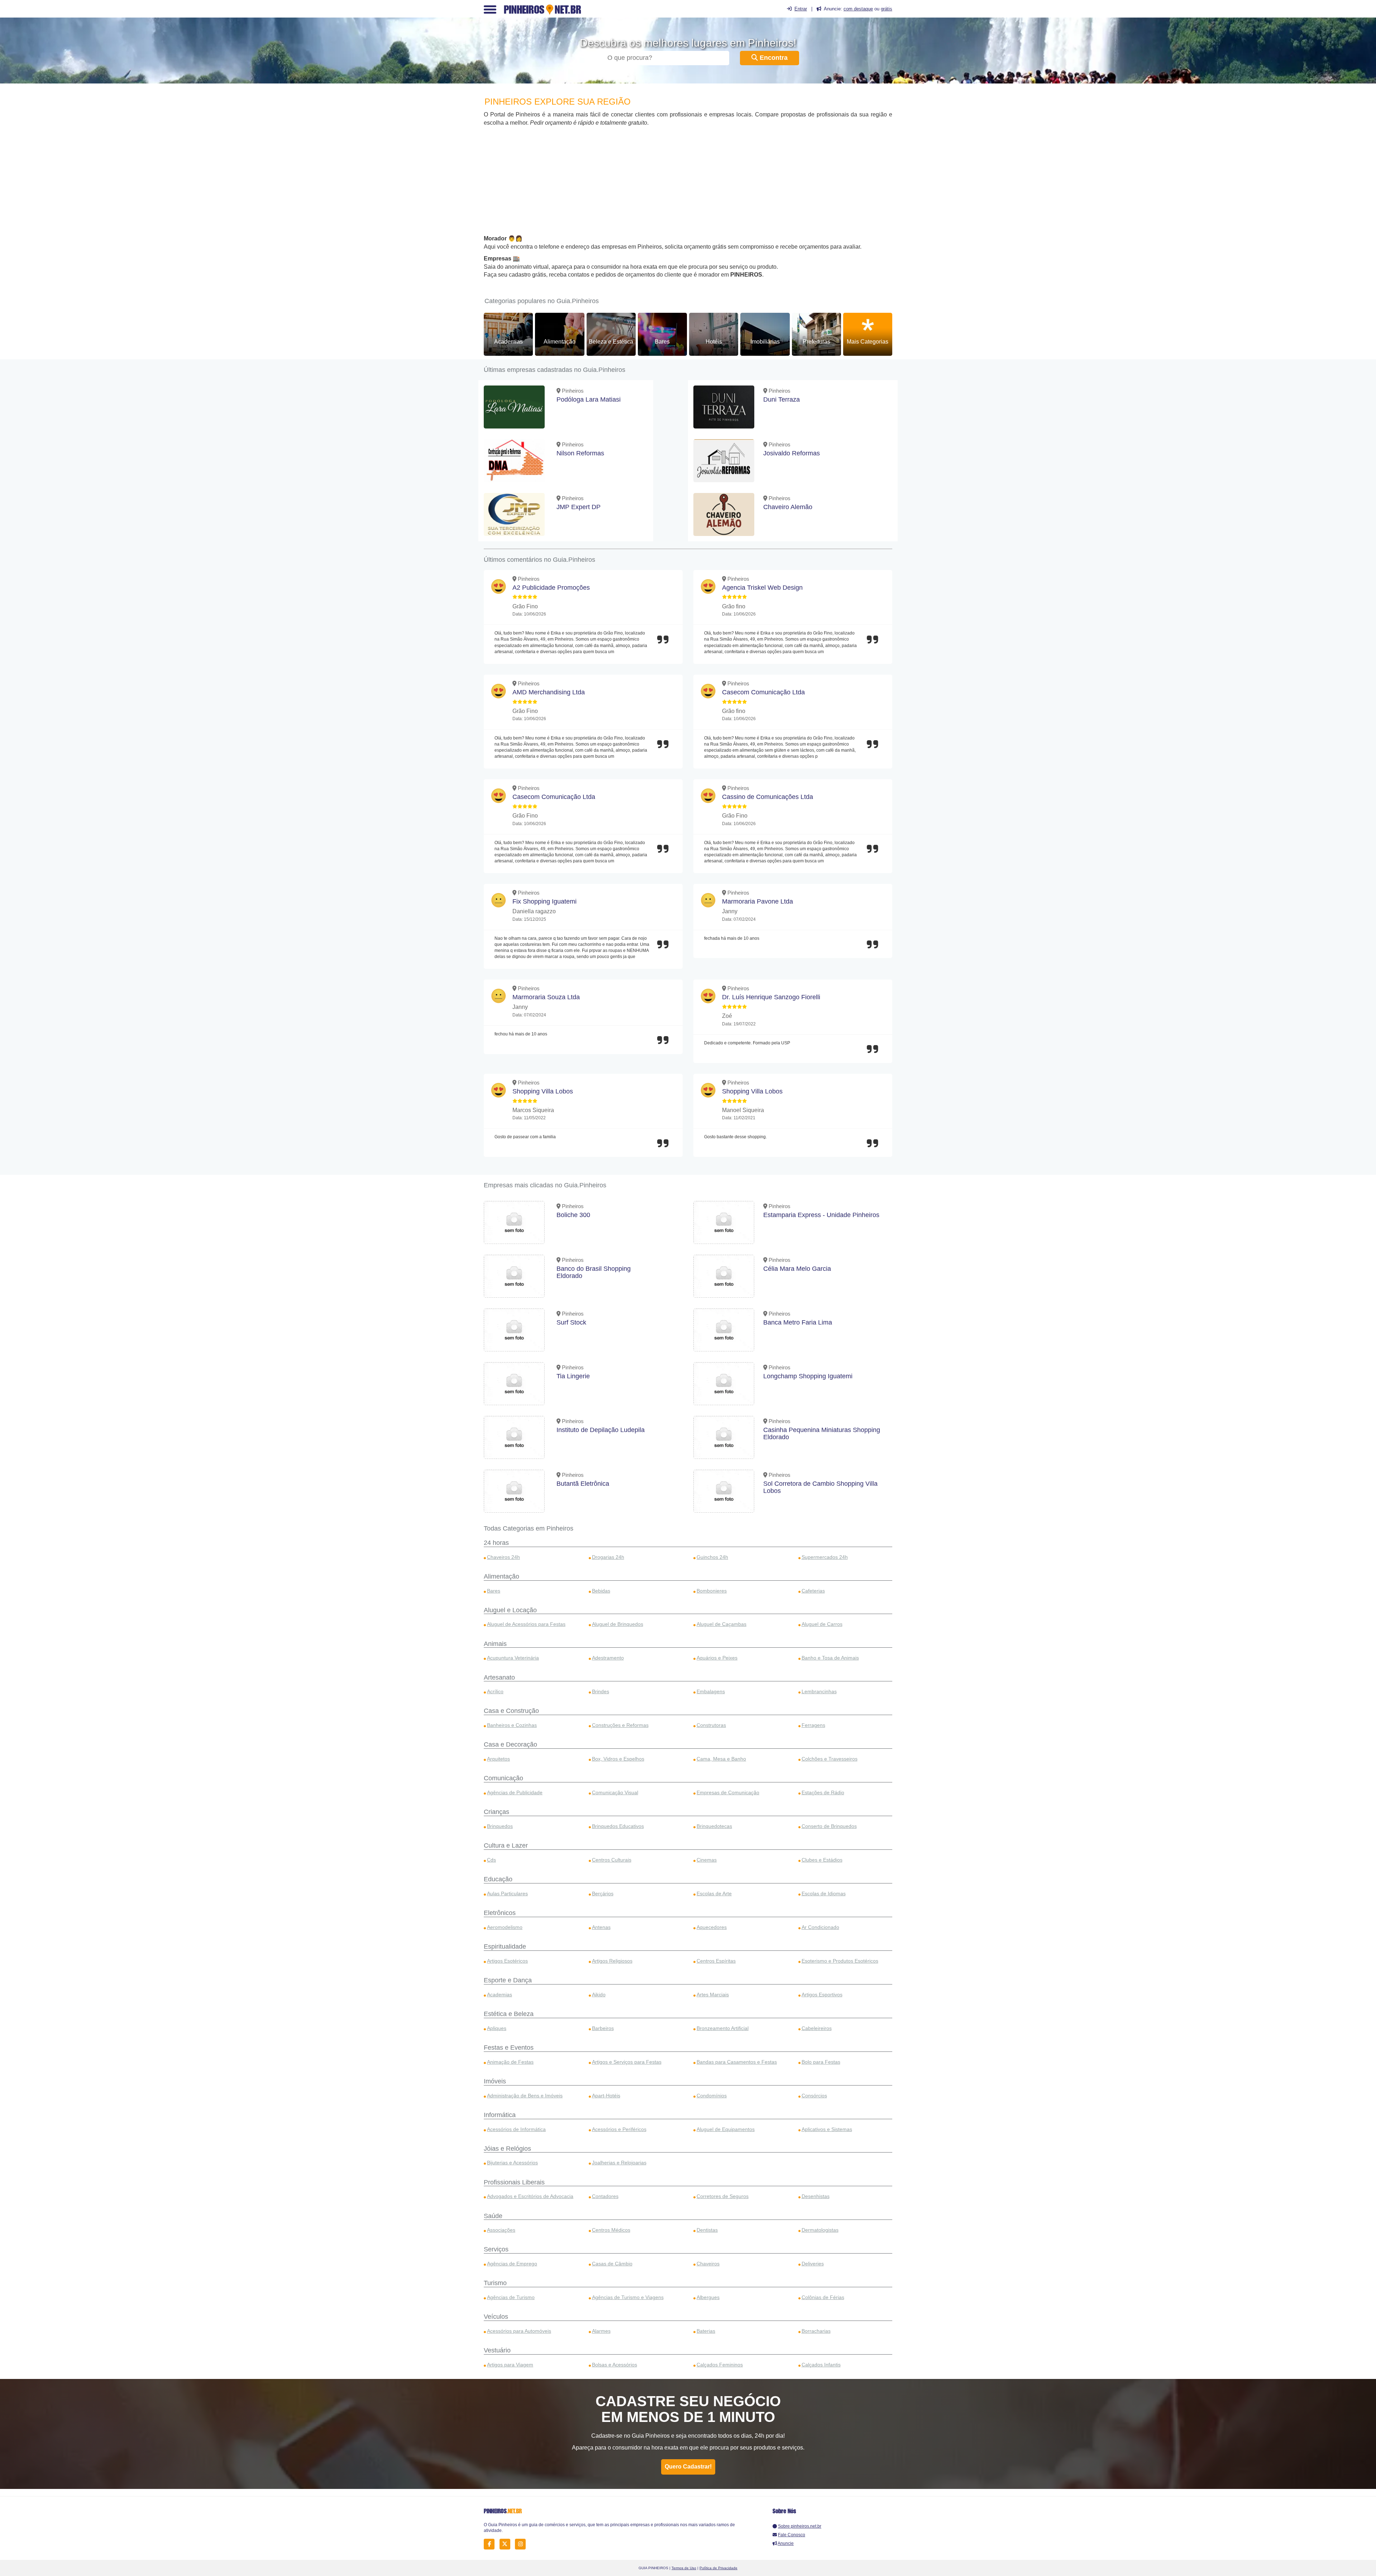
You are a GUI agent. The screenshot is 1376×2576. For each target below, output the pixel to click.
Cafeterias (813, 1591)
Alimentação (560, 342)
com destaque (858, 9)
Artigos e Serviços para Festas (627, 2062)
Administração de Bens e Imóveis (525, 2096)
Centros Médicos (611, 2230)
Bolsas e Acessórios (615, 2365)
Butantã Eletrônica (583, 1484)
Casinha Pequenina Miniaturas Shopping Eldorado (822, 1433)
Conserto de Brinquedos (829, 1826)
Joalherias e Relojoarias (619, 2163)
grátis (887, 9)
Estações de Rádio (823, 1792)
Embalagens (711, 1691)
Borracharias (816, 2331)
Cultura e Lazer (506, 1845)
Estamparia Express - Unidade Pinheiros (821, 1215)
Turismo (495, 2283)
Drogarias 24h (608, 1557)
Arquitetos (498, 1759)
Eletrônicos (500, 1913)
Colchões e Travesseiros (830, 1759)
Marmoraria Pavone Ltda (758, 901)
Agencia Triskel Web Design (762, 588)
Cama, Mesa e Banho (721, 1759)
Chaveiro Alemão (788, 507)
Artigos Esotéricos (507, 1961)
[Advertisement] (688, 181)
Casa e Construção (511, 1711)
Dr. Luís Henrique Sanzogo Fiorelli (771, 997)
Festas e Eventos (509, 2048)
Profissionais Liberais (514, 2182)
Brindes (601, 1691)
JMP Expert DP (579, 507)
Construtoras (711, 1725)
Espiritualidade (505, 1947)
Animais (495, 1644)
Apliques (497, 2028)
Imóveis (495, 2081)
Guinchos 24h (712, 1557)
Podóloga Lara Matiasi (589, 399)
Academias (508, 342)
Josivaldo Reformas (792, 453)
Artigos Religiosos (612, 1961)
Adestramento (608, 1658)
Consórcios (814, 2096)
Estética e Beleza (509, 2014)
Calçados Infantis (821, 2365)
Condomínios (712, 2096)
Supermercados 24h (825, 1557)
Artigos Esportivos (822, 1995)
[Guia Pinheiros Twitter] (507, 2544)
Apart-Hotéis (606, 2096)
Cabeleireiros (817, 2028)
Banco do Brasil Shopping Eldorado (594, 1272)
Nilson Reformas (580, 453)
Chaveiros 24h (503, 1557)
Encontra (773, 58)
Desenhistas (816, 2196)
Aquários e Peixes (717, 1658)
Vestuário (497, 2350)
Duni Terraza (782, 399)
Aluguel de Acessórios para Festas (526, 1624)
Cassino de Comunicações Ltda (768, 797)
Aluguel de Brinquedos (618, 1624)
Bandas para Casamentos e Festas (737, 2062)
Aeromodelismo (505, 1927)
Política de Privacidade (718, 2568)
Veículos (496, 2317)
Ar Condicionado (820, 1927)
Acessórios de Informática (516, 2129)
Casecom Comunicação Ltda (763, 692)
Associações (501, 2230)
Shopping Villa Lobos (543, 1091)
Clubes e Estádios (822, 1860)
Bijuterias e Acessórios (512, 2163)
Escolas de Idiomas (824, 1893)
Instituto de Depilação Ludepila (601, 1430)
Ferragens (813, 1725)
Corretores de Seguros (723, 2196)
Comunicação (503, 1778)
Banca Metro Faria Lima (798, 1322)
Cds (491, 1860)
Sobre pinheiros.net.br (800, 2526)
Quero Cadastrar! (688, 2467)
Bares (662, 342)
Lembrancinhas (819, 1691)
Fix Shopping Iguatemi (544, 901)
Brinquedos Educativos (618, 1826)
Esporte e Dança (508, 1980)
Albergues (708, 2297)
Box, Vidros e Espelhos (618, 1759)
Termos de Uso (684, 2568)
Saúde (493, 2216)
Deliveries (813, 2264)
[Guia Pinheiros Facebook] (491, 2544)
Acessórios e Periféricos (619, 2129)
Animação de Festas (510, 2062)
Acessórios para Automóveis (519, 2331)
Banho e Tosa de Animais (830, 1658)
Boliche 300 (573, 1215)
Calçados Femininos (720, 2365)
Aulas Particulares (507, 1893)
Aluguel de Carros (822, 1624)
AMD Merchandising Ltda (549, 692)
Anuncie (786, 2543)
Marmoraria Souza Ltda (546, 997)
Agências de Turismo (511, 2297)
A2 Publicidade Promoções (551, 588)
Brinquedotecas (714, 1826)
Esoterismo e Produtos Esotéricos (840, 1961)
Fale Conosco (792, 2535)
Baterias (706, 2331)
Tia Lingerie (573, 1376)
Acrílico (495, 1691)
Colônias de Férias (823, 2297)
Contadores (605, 2196)
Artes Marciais (713, 1995)
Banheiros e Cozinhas (512, 1725)
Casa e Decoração (510, 1744)
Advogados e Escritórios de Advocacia (530, 2196)
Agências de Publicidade (515, 1792)
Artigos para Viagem (510, 2365)
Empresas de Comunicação (728, 1792)
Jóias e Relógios (507, 2149)
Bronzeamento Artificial (723, 2028)
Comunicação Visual (615, 1792)
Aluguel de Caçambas (722, 1624)
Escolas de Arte (714, 1893)
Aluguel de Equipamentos (726, 2129)
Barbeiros (603, 2028)
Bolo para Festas (821, 2062)
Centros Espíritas (716, 1961)
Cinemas (707, 1860)
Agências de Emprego (512, 2264)
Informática (500, 2115)
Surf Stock (571, 1322)
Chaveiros (708, 2264)
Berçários (603, 1893)
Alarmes (601, 2331)
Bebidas (601, 1591)
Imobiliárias (765, 342)
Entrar (801, 9)
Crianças (496, 1812)
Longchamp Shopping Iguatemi (808, 1376)
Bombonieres (712, 1591)
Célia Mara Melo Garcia (797, 1269)
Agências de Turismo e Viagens (628, 2297)
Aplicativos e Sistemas (827, 2129)
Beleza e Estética (611, 342)
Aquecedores (712, 1927)
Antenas (601, 1927)
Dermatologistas (820, 2230)
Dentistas (707, 2230)
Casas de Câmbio (612, 2264)
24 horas (496, 1543)
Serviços (496, 2249)
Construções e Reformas (620, 1725)
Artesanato (499, 1677)
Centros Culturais (612, 1860)
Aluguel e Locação (510, 1610)
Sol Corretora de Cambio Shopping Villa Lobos (820, 1487)
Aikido (599, 1995)
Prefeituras (816, 342)
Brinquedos (500, 1826)
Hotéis (714, 342)
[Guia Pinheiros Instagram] (522, 2544)
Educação (498, 1879)
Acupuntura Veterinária (513, 1658)
